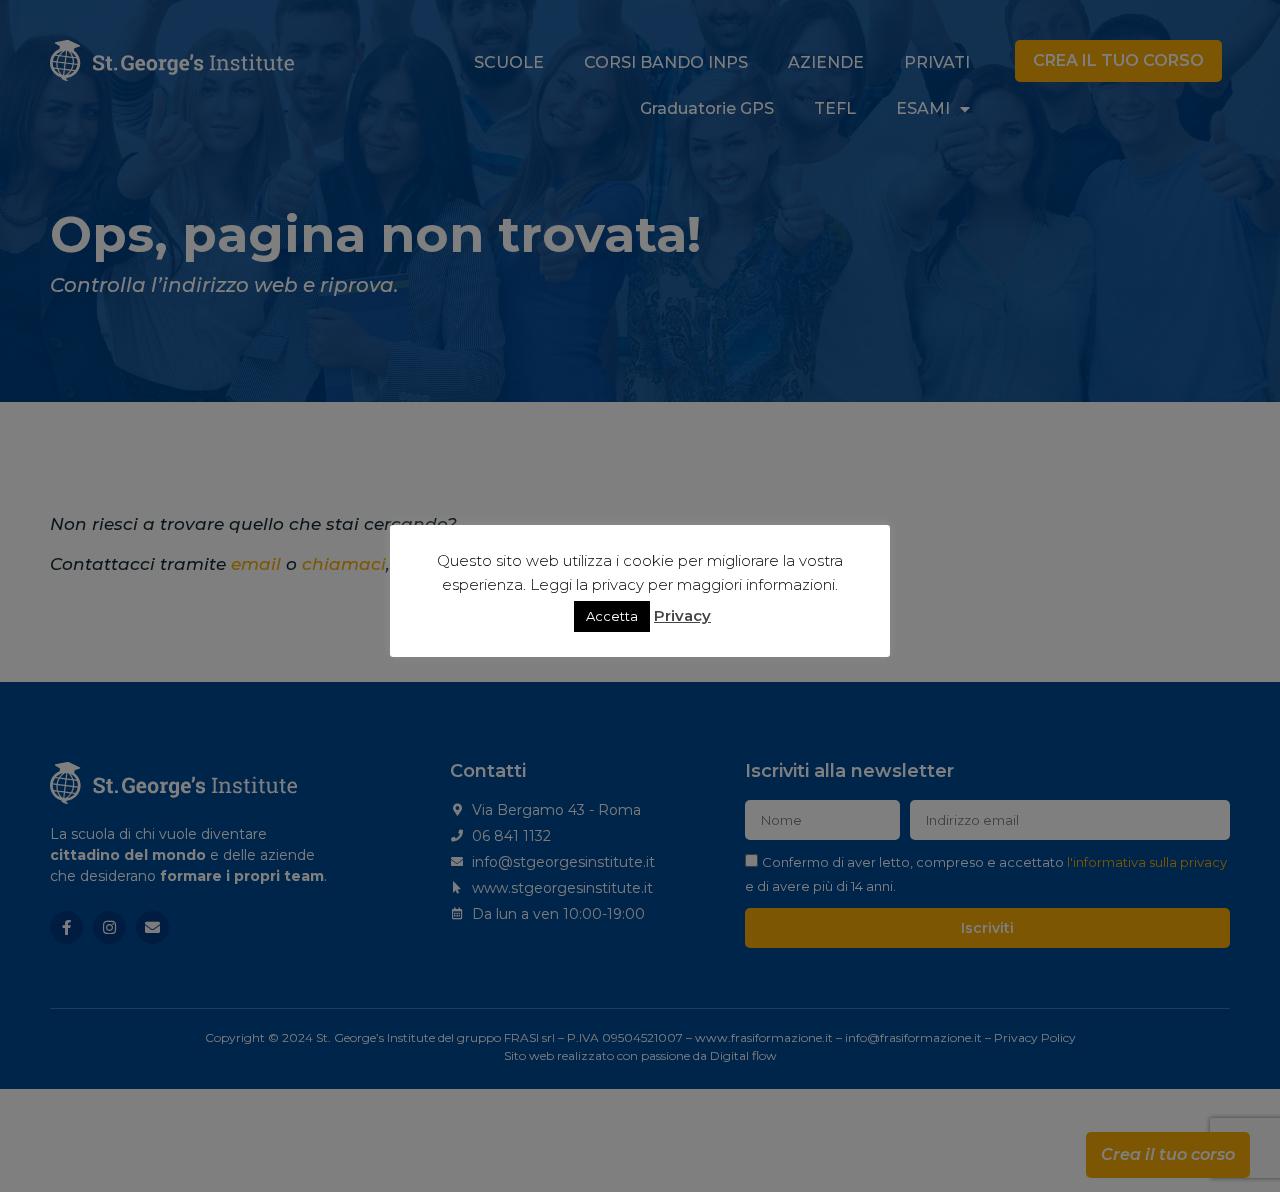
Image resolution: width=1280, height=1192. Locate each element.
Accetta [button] (612, 616)
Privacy (682, 615)
